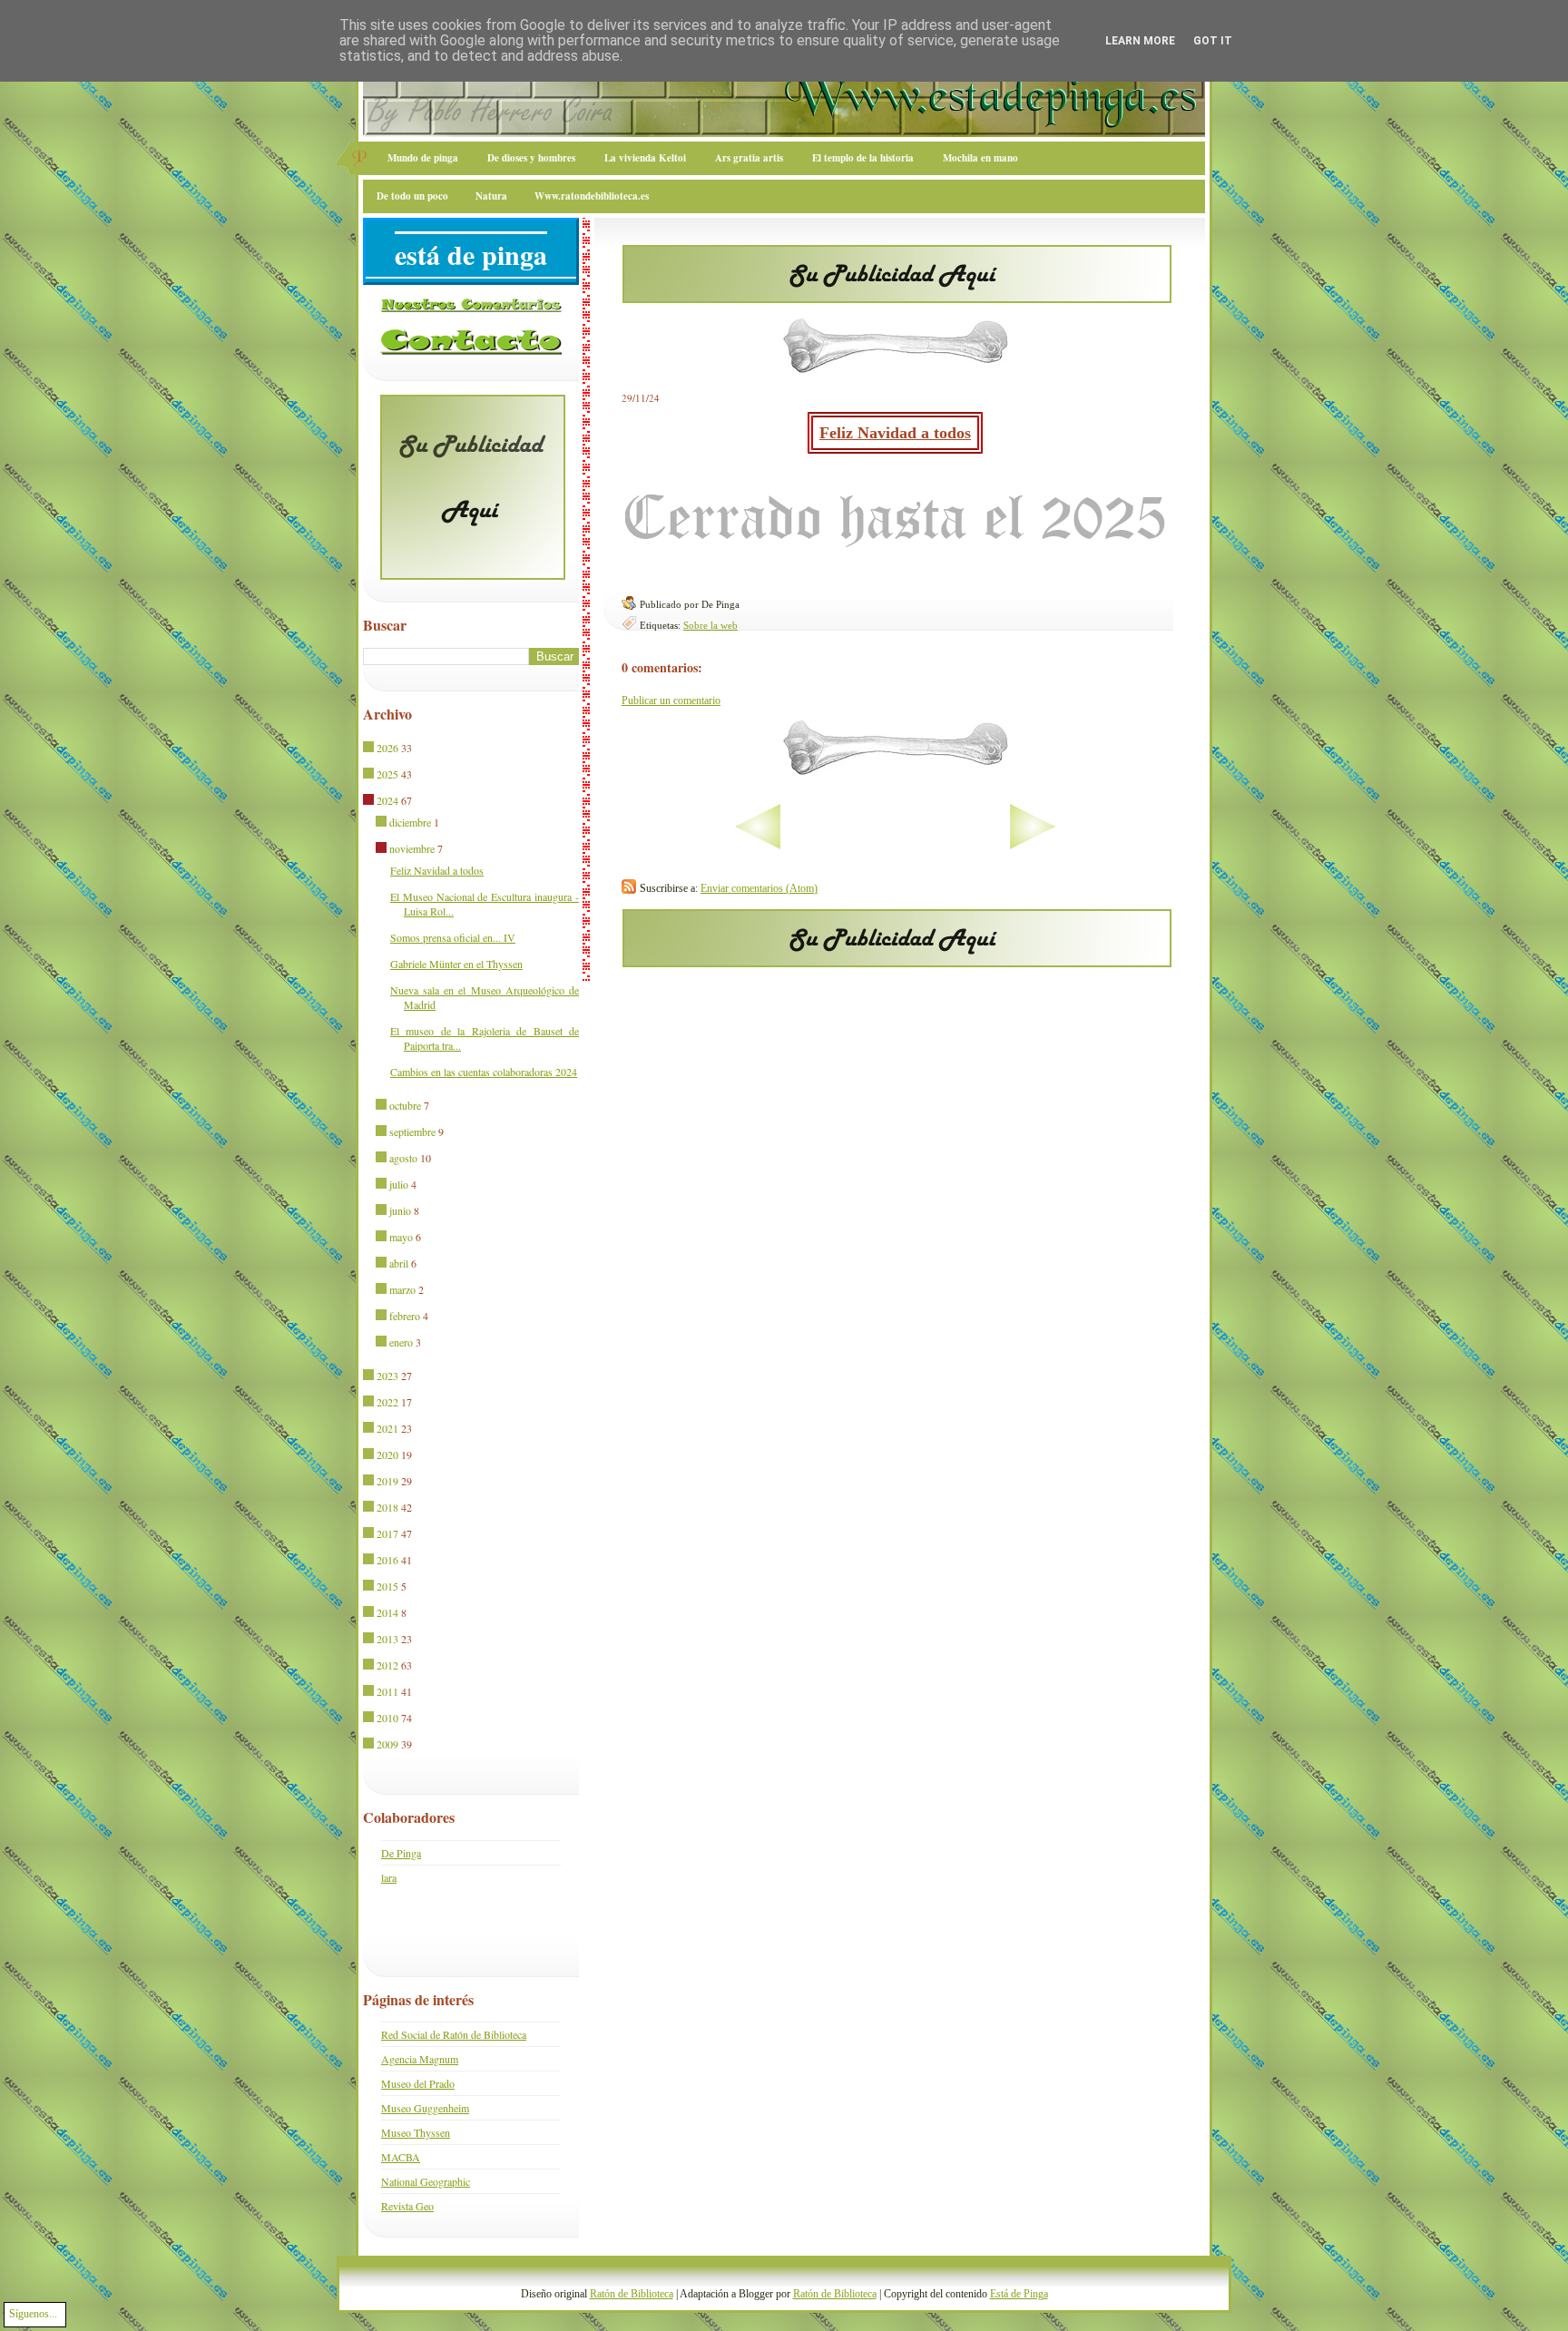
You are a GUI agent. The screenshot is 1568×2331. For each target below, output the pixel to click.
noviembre (412, 848)
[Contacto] (471, 351)
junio (400, 1210)
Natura (491, 196)
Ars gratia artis (749, 158)
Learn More (1140, 41)
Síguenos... (33, 2314)
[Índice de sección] (701, 846)
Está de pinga (471, 254)
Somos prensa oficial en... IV (453, 937)
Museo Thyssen (416, 2132)
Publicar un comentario (671, 700)
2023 (387, 1376)
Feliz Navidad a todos (895, 433)
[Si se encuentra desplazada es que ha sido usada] (370, 749)
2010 (387, 1718)
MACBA (401, 2157)
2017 (387, 1533)
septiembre (412, 1131)
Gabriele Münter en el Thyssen (456, 964)
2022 (387, 1402)
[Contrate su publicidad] (897, 298)
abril (399, 1263)
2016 (387, 1560)
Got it (1213, 41)
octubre (405, 1105)
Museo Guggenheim (425, 2108)
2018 (387, 1507)
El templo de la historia (863, 158)
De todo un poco (412, 196)
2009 (387, 1744)
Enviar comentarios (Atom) (759, 888)
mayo (401, 1237)
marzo (402, 1289)
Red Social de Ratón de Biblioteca (454, 2034)
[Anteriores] (1089, 846)
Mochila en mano (980, 158)
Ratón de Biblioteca (632, 2294)
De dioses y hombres (531, 158)
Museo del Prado (418, 2083)
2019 (387, 1481)
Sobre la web (710, 625)
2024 (387, 800)
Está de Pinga (1019, 2294)
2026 (387, 748)
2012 (387, 1665)
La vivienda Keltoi (645, 158)
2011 (387, 1691)
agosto (403, 1158)
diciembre (410, 822)
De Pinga (401, 1853)
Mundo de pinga (423, 158)
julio (399, 1184)
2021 (387, 1428)
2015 (387, 1586)
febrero (405, 1316)
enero (401, 1342)
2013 (387, 1639)
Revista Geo (407, 2206)
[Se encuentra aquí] (370, 801)
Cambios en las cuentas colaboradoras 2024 (484, 1072)
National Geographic (426, 2181)
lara (389, 1877)
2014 (387, 1612)
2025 (387, 774)
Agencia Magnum (420, 2059)
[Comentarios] (471, 309)
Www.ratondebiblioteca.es (592, 196)
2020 (387, 1454)
